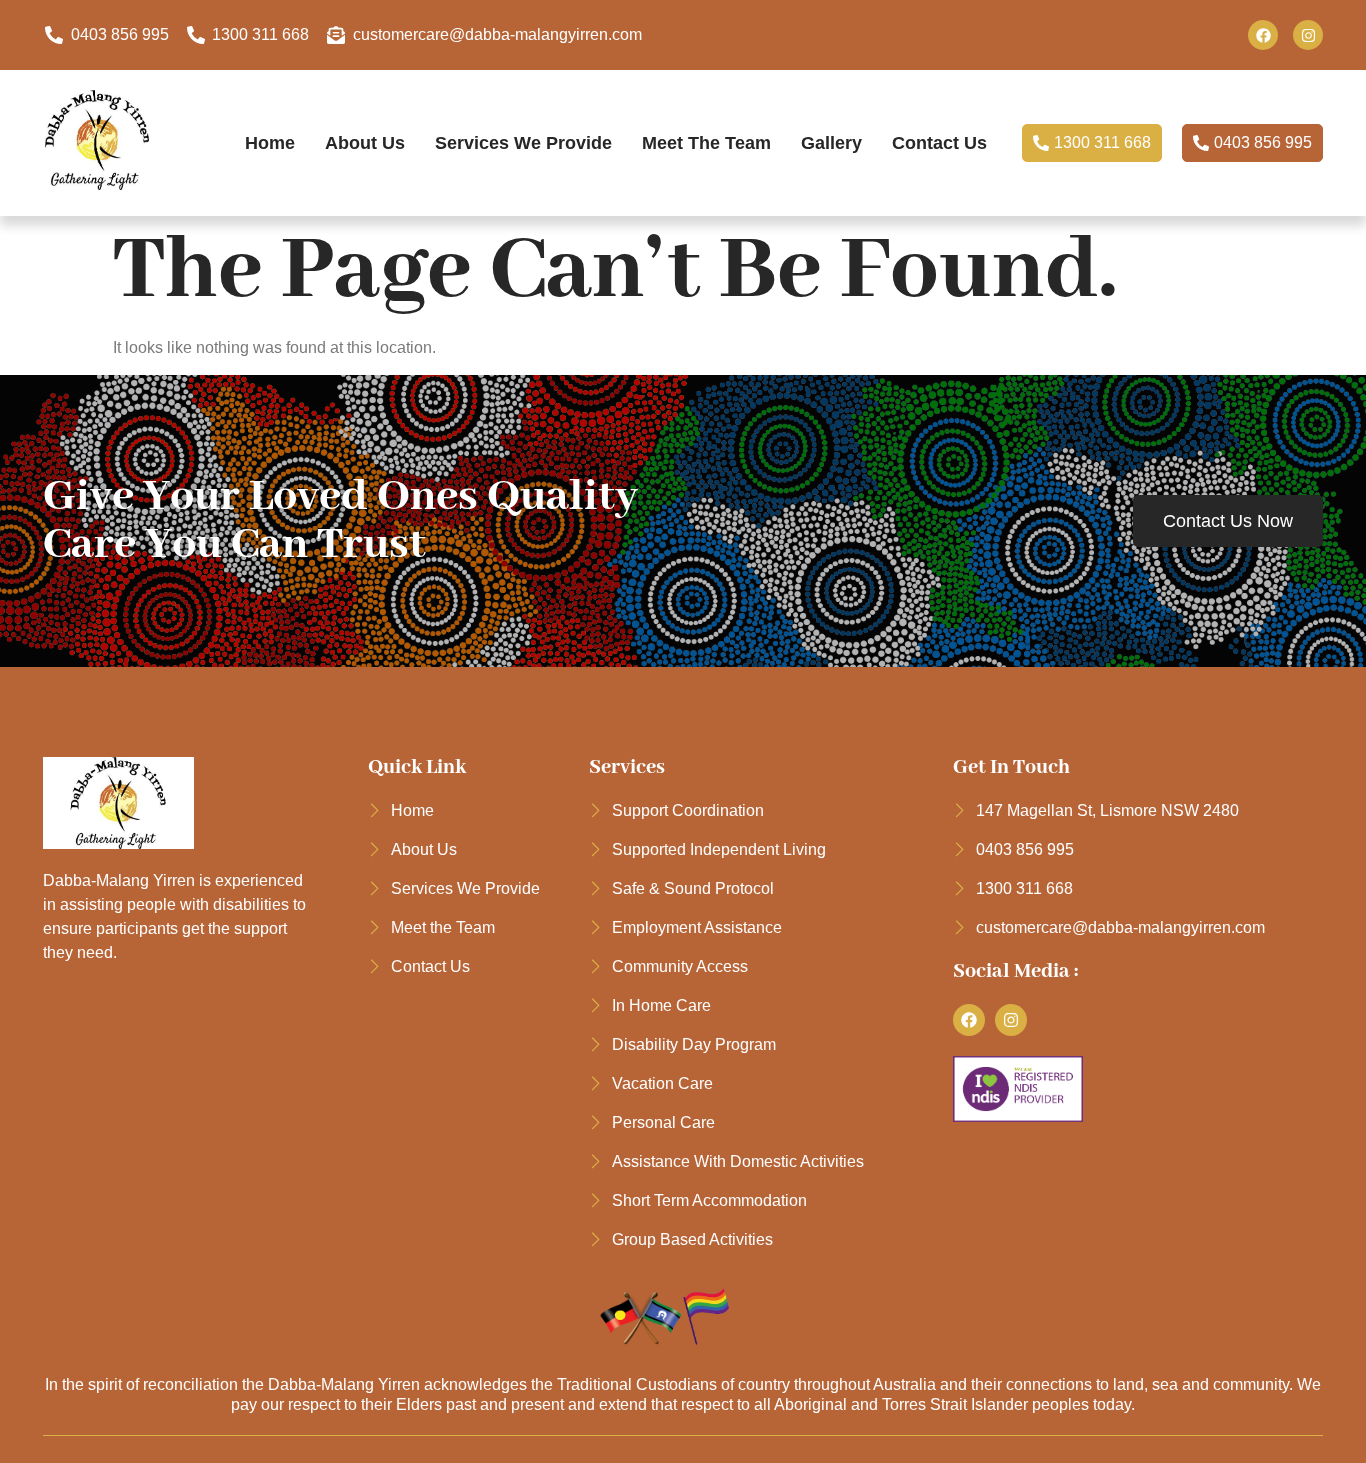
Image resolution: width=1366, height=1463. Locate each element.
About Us (365, 142)
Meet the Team (706, 142)
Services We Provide (523, 142)
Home (270, 142)
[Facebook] (1263, 35)
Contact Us (939, 142)
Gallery (831, 142)
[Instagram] (1308, 35)
